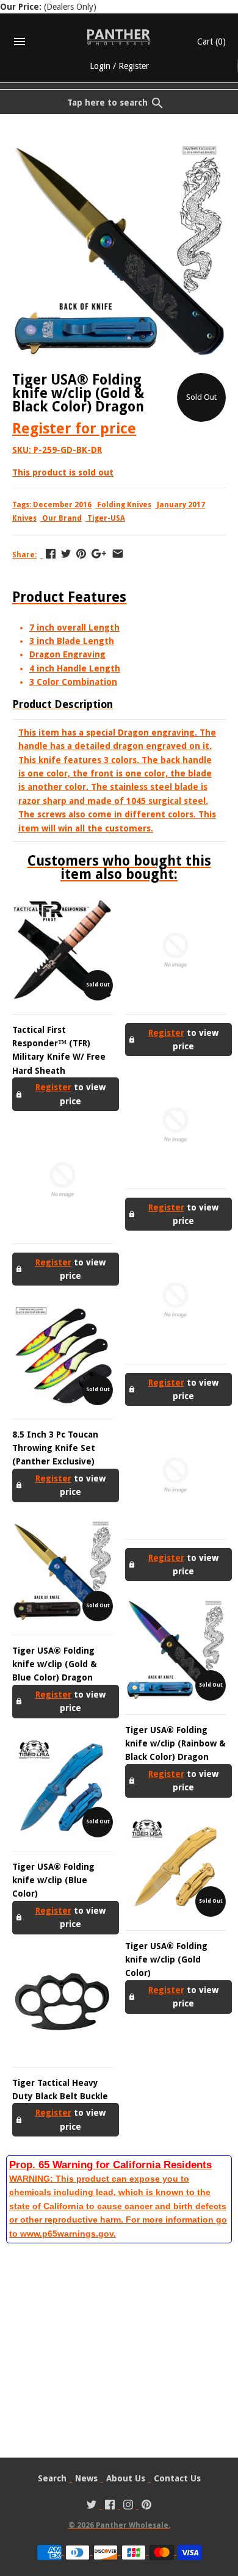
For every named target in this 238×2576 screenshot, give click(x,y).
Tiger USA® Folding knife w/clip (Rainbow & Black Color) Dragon (175, 1744)
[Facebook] (110, 2506)
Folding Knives (124, 505)
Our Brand (62, 518)
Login (100, 66)
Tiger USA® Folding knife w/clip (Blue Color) (53, 1880)
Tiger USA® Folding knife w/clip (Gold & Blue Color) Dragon (55, 1664)
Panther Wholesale (132, 2525)
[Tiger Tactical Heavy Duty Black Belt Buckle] (63, 2003)
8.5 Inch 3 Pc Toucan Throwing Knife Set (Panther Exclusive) (55, 1448)
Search (52, 2478)
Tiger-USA (106, 518)
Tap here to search (107, 103)
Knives (24, 518)
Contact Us (177, 2478)
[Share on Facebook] (51, 554)
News (86, 2478)
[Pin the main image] (81, 554)
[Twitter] (92, 2506)
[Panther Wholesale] (119, 37)
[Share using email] (118, 554)
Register (134, 66)
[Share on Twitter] (66, 554)
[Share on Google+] (99, 554)
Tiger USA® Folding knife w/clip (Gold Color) (166, 1960)
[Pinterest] (146, 2506)
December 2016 (62, 505)
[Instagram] (128, 2506)
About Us (126, 2478)
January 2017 (181, 505)
